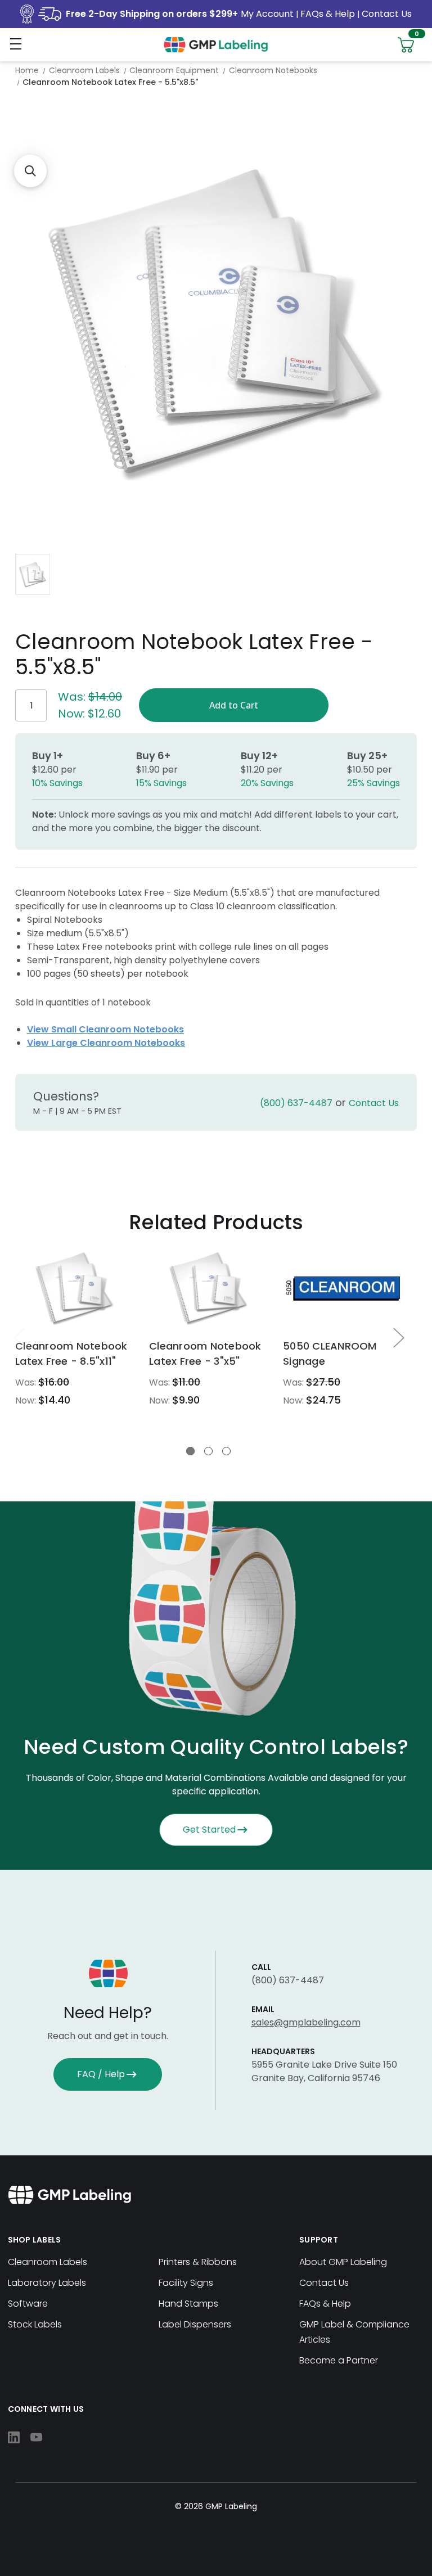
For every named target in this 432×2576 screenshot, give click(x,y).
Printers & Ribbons (198, 2262)
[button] (30, 171)
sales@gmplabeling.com (306, 2022)
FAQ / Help (101, 2074)
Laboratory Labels (47, 2283)
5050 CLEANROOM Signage (330, 1354)
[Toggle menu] (15, 44)
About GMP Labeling (343, 2262)
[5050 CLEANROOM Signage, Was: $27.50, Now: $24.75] (342, 1289)
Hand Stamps (188, 2304)
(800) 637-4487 (296, 1103)
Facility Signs (186, 2283)
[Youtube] (36, 2437)
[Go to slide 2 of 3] (208, 1451)
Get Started (209, 1830)
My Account (268, 14)
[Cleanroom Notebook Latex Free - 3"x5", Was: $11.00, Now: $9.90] (208, 1289)
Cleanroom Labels (48, 2262)
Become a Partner (339, 2360)
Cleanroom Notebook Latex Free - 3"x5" (205, 1354)
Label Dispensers (195, 2324)
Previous (19, 1337)
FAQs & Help (328, 14)
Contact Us (387, 14)
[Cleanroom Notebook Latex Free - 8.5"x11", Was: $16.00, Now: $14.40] (75, 1289)
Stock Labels (35, 2324)
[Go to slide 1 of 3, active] (190, 1451)
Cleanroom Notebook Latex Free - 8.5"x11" (71, 1354)
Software (28, 2304)
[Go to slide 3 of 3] (226, 1451)
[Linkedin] (14, 2437)
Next (398, 1337)
